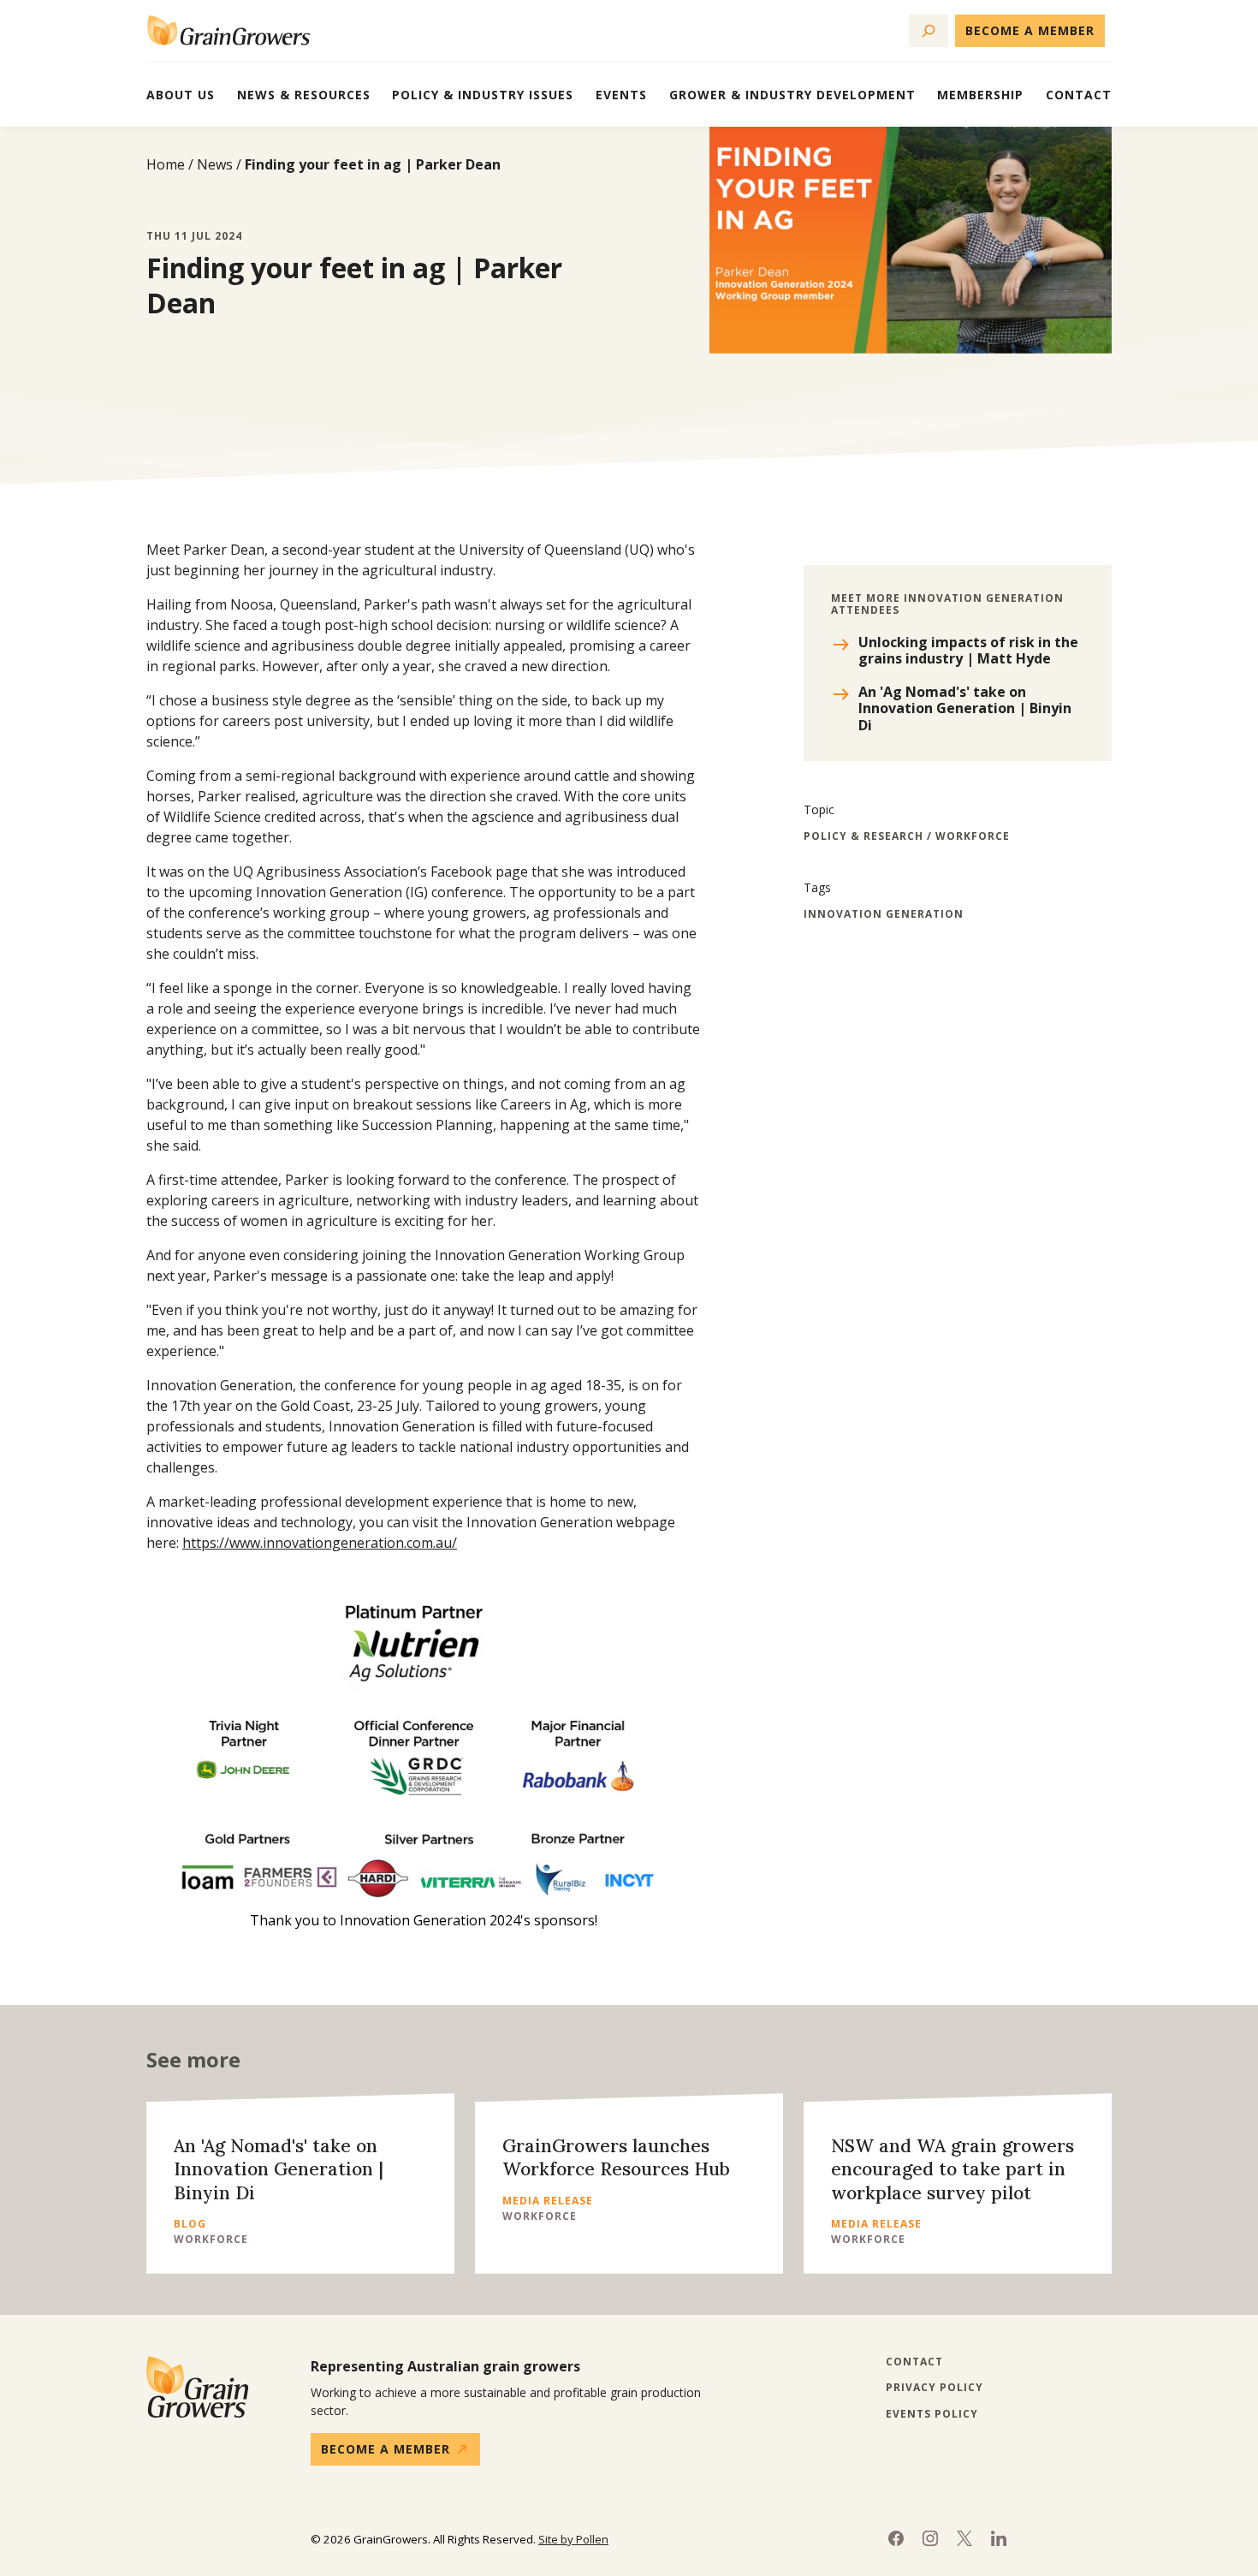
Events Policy (932, 2414)
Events (621, 95)
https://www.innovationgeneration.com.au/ (320, 1543)
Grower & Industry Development (792, 95)
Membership (980, 95)
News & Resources (304, 95)
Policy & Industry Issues (483, 95)
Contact (1079, 95)
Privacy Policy (935, 2388)
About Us (181, 95)
